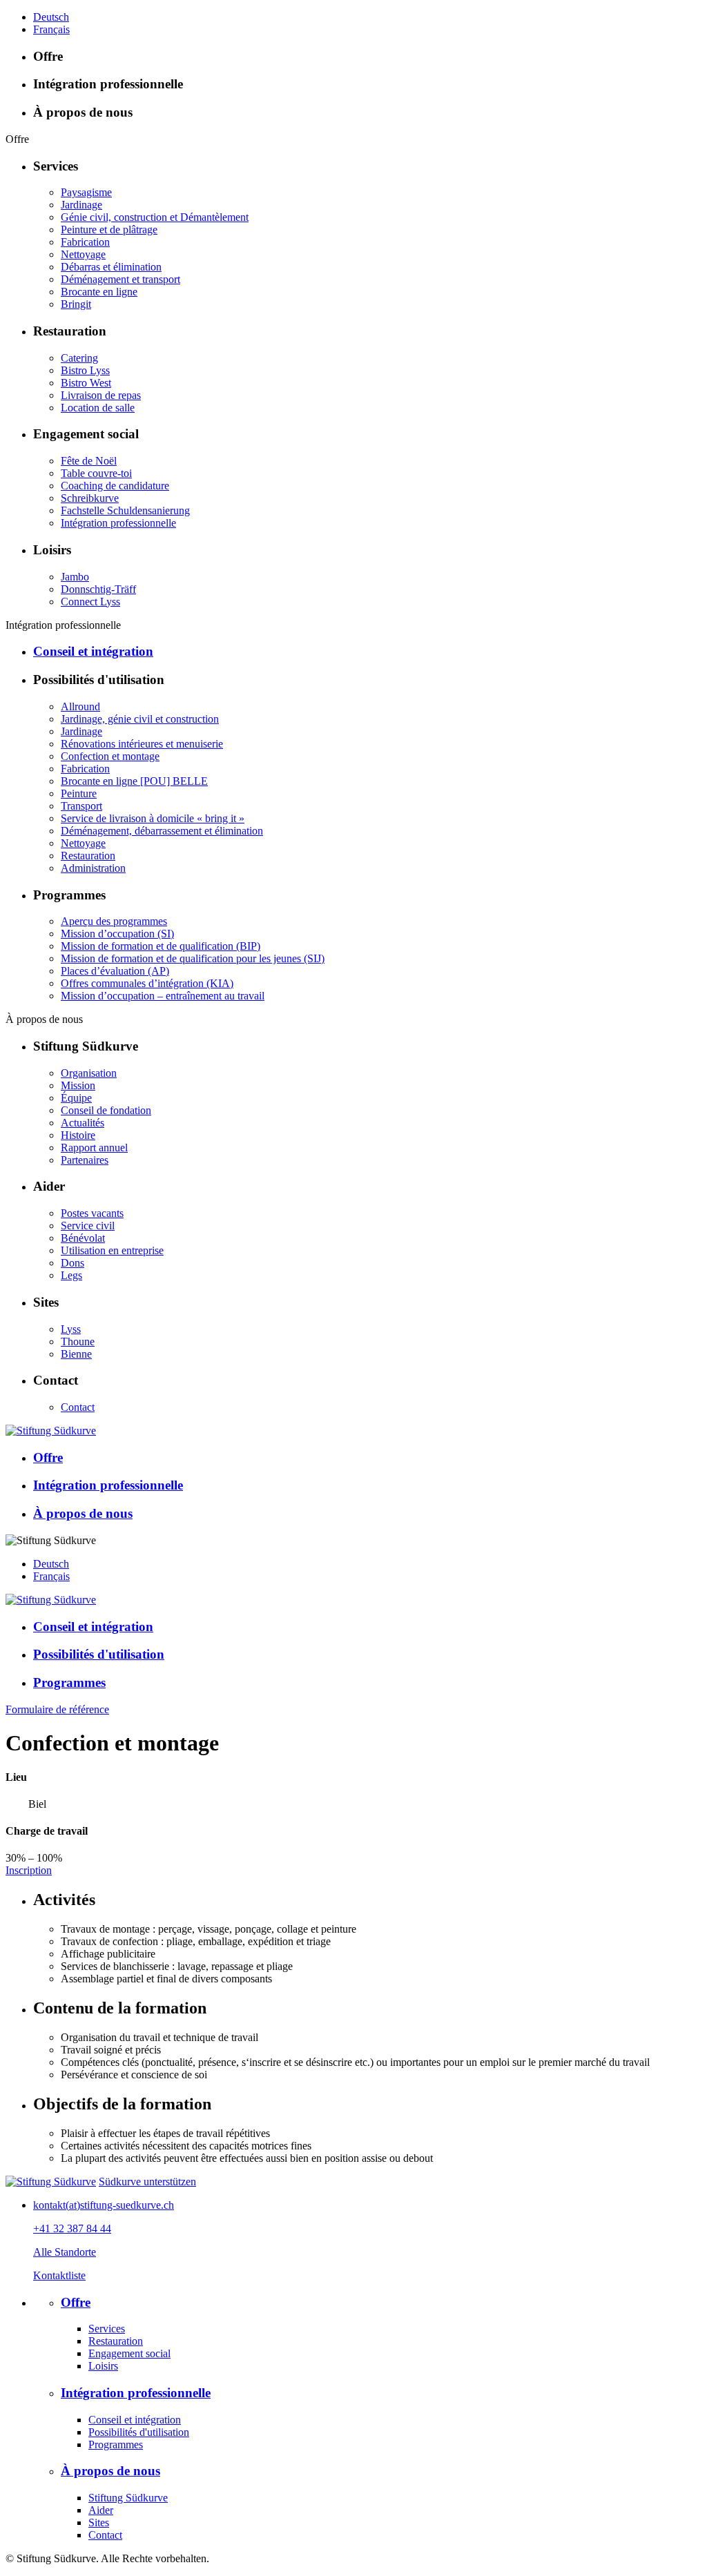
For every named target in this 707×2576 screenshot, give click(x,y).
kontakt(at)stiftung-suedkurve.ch (104, 2205)
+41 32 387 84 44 (72, 2228)
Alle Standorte (65, 2252)
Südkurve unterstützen (147, 2182)
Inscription (29, 1870)
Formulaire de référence (57, 1709)
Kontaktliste (59, 2275)
